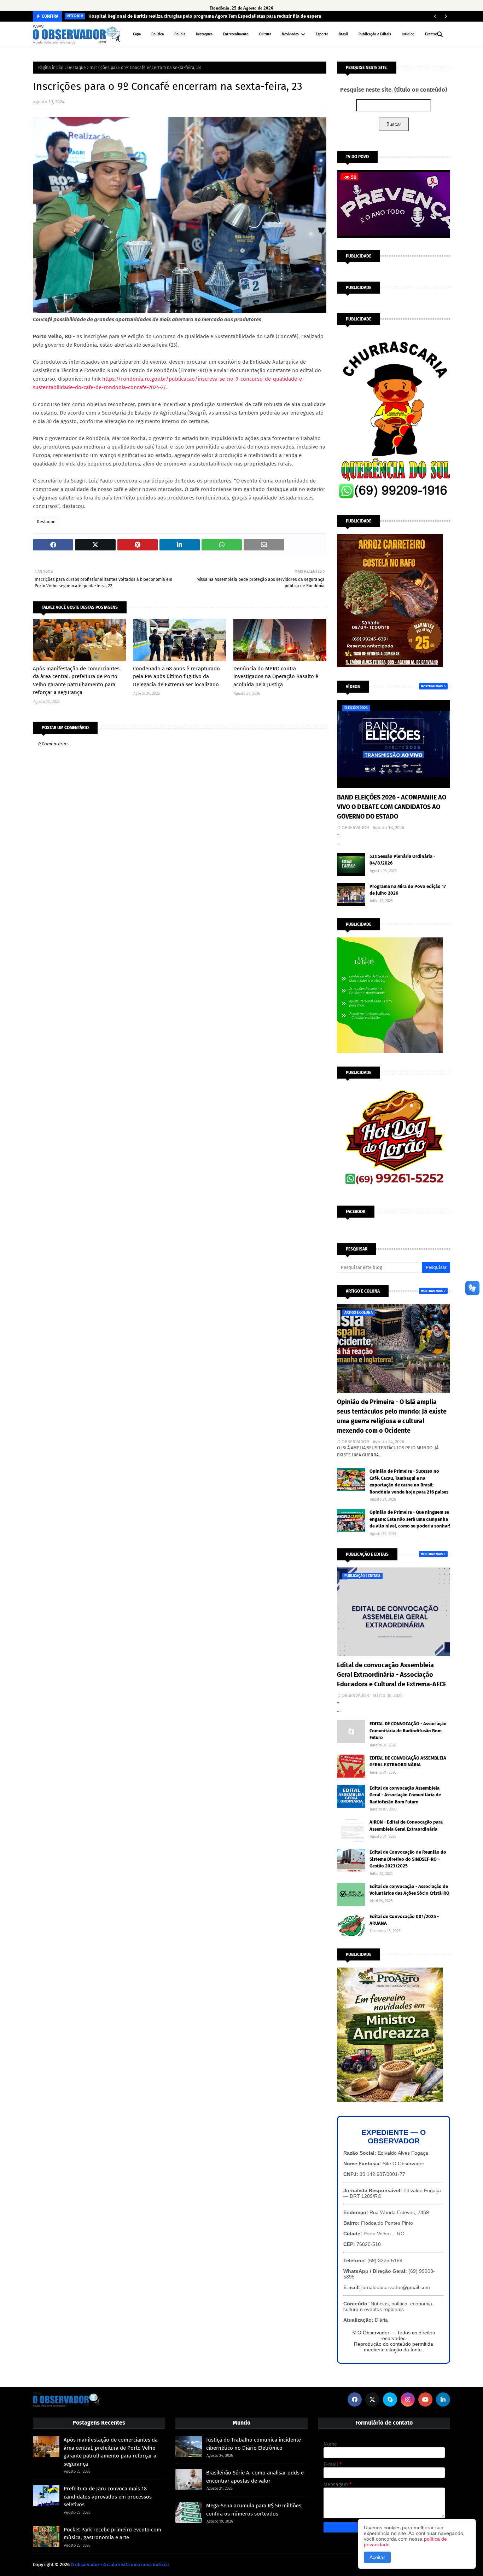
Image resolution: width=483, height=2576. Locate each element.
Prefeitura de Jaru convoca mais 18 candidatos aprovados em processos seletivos (108, 2497)
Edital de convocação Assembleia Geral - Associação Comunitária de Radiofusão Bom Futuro (405, 1795)
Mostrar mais (432, 686)
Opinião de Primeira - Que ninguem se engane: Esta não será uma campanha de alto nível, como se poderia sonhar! (410, 1519)
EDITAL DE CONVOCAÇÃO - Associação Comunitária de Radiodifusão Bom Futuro (408, 1731)
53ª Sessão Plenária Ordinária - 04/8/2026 (402, 860)
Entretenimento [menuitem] (236, 34)
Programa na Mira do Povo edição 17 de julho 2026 (408, 890)
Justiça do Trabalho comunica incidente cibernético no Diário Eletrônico (254, 2444)
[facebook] (355, 2399)
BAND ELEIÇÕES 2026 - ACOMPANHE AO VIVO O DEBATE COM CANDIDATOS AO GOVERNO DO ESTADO (392, 807)
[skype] (390, 2399)
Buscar (394, 124)
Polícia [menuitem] (180, 34)
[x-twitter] (372, 2399)
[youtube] (425, 2399)
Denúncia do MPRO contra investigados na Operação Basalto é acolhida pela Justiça (276, 677)
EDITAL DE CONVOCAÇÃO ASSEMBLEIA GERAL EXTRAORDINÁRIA (408, 1761)
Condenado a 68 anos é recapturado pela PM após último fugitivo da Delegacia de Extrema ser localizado (176, 677)
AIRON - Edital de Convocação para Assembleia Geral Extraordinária (406, 1826)
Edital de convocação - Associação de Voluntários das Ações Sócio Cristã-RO (409, 1890)
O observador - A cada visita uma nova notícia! (120, 2565)
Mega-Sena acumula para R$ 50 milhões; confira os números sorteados (254, 2510)
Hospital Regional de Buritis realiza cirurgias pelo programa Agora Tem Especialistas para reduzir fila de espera (205, 16)
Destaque (77, 68)
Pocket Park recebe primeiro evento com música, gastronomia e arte (112, 2534)
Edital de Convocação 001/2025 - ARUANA (404, 1920)
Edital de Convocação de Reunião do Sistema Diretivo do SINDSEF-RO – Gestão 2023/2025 (408, 1859)
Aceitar (377, 2557)
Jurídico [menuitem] (408, 34)
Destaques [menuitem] (204, 34)
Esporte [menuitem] (322, 34)
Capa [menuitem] (137, 34)
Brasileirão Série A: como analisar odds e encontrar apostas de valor (255, 2477)
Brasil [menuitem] (343, 34)
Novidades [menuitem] (290, 34)
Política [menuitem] (158, 34)
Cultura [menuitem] (265, 34)
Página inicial (51, 68)
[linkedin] (443, 2399)
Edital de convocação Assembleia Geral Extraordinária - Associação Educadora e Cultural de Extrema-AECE (392, 1675)
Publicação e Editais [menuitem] (375, 34)
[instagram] (408, 2399)
